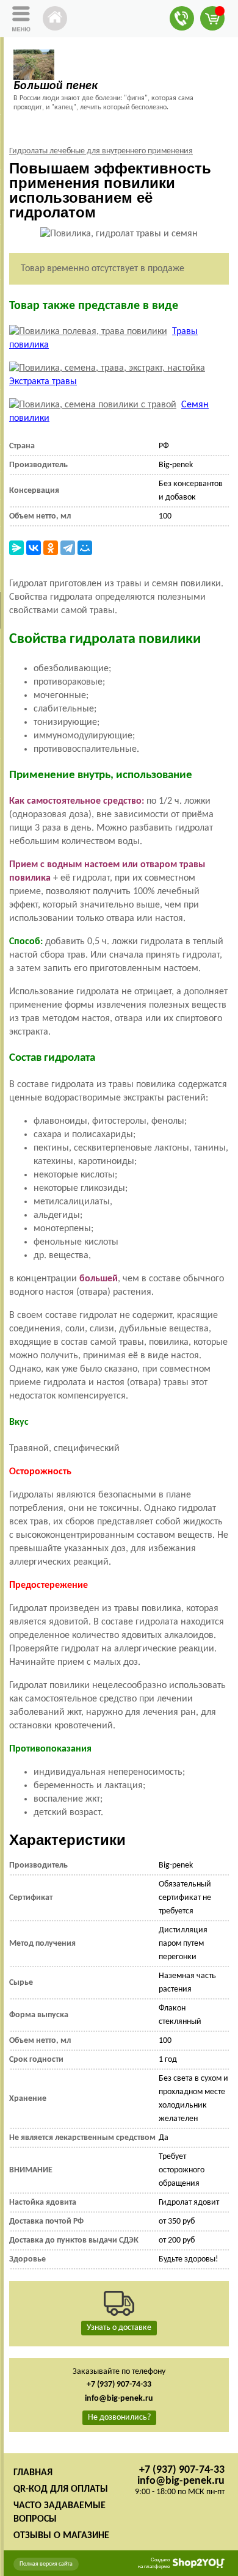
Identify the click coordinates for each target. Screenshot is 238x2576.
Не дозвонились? (119, 2418)
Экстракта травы (43, 382)
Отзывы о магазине (61, 2536)
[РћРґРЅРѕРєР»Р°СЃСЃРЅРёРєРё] (51, 548)
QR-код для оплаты (61, 2489)
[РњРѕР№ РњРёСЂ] (85, 548)
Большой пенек (56, 86)
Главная (33, 2473)
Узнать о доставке (119, 2328)
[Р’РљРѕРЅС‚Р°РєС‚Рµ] (34, 548)
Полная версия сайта (46, 2564)
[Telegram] (68, 548)
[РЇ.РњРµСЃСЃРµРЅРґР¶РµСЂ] (16, 548)
